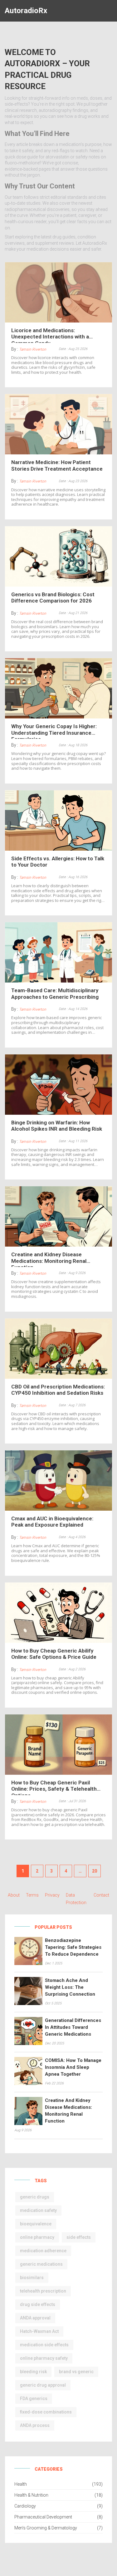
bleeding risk (33, 2372)
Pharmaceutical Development (43, 2517)
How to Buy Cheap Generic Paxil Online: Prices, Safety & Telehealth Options (54, 1787)
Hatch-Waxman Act (39, 2331)
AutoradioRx (26, 11)
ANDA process (35, 2425)
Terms (32, 1895)
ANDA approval (35, 2318)
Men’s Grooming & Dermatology (46, 2528)
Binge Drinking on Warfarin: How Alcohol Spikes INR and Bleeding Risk (57, 1126)
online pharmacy (37, 2237)
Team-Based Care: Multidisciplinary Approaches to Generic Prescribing (55, 993)
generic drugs (35, 2197)
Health (21, 2484)
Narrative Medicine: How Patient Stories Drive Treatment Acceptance (57, 465)
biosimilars (32, 2278)
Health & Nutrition (31, 2495)
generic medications (41, 2264)
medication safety (38, 2210)
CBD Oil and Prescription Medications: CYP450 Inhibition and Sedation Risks (58, 1390)
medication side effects (44, 2345)
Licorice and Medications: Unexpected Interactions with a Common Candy (50, 335)
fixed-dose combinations (46, 2412)
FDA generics (34, 2398)
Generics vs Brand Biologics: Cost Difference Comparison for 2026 (53, 598)
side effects (79, 2237)
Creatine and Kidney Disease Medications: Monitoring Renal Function (49, 1259)
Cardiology (25, 2506)
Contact (101, 1895)
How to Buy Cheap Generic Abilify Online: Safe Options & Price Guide (54, 1654)
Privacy (52, 1895)
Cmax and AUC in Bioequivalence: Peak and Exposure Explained (52, 1522)
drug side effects (38, 2304)
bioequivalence (36, 2224)
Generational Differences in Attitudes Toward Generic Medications (73, 2027)
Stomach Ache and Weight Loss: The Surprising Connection (70, 1987)
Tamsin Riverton (33, 349)
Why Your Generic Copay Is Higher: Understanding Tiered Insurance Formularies (54, 731)
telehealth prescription (43, 2291)
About (14, 1895)
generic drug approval (43, 2385)
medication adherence (43, 2251)
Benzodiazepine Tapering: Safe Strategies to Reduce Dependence (73, 1947)
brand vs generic (76, 2372)
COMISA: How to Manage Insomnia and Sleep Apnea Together (73, 2067)
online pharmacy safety (44, 2358)
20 (95, 1871)
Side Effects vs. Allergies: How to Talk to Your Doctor (58, 862)
